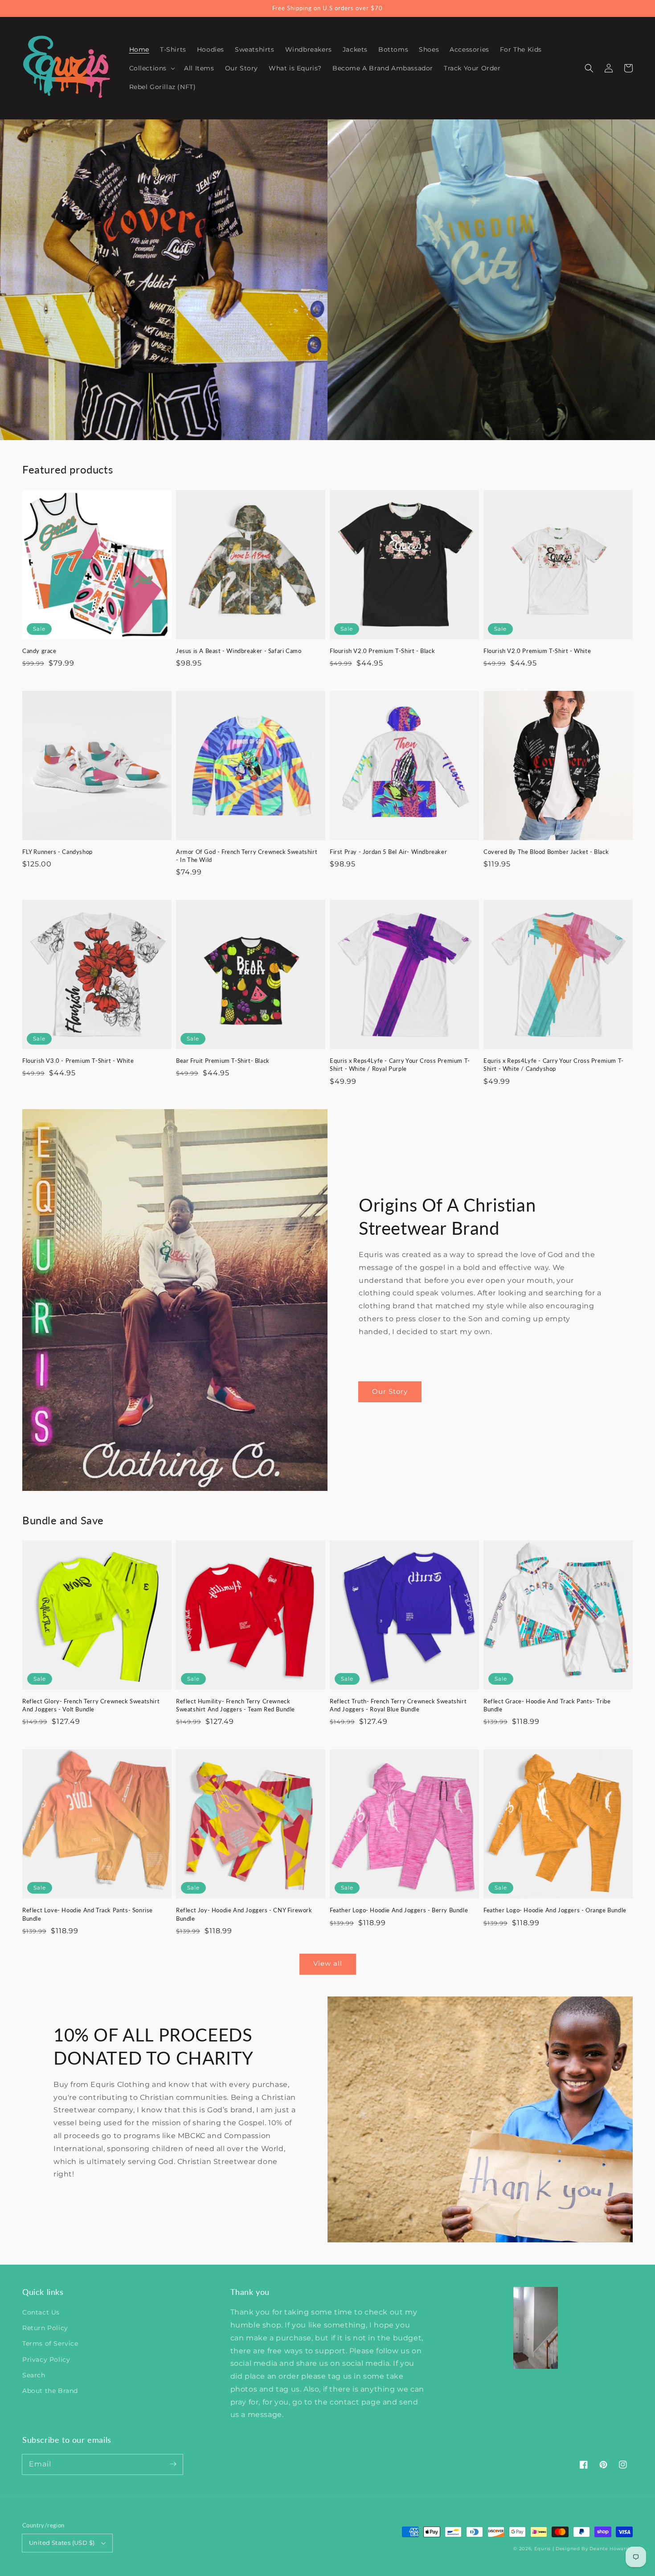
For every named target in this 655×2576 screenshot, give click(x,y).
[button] (589, 68)
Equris (542, 2549)
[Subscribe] (173, 2464)
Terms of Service (50, 2343)
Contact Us (41, 2312)
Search (34, 2375)
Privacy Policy (46, 2360)
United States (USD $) (62, 2543)
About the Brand (50, 2391)
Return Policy (45, 2328)
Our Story (390, 1391)
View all (328, 1963)
